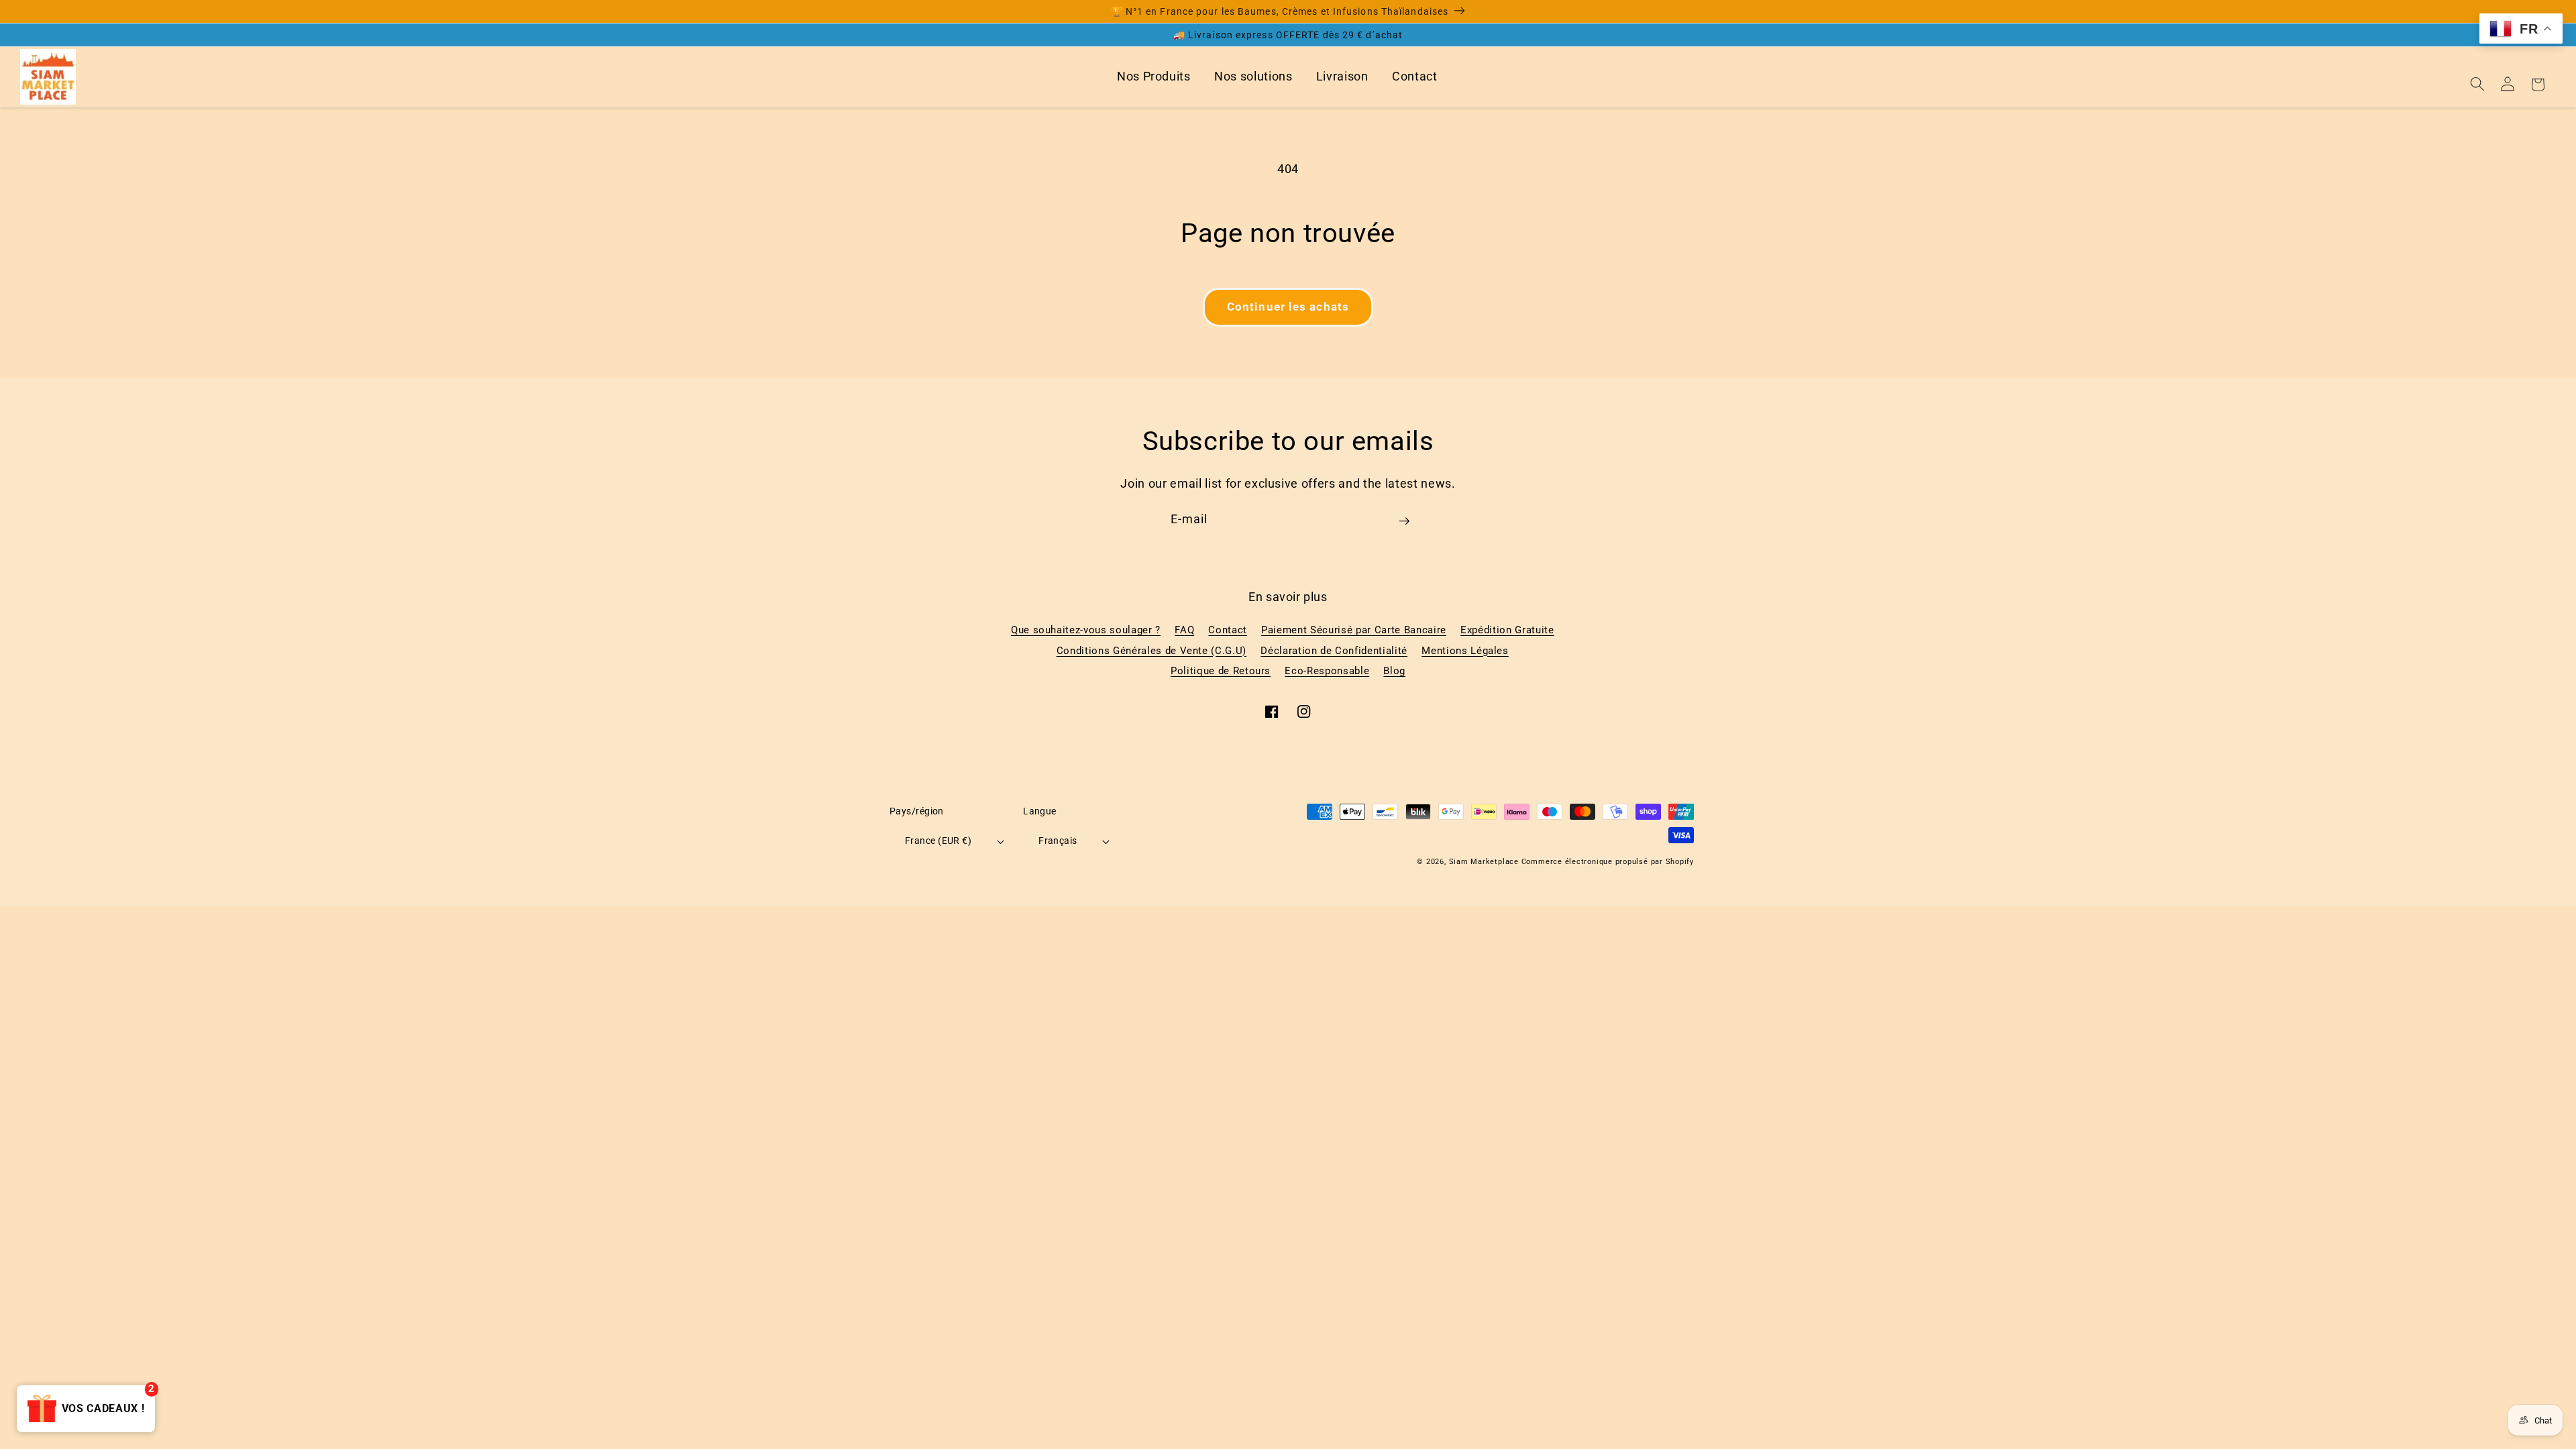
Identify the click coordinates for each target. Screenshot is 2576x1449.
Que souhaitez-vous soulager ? (1086, 630)
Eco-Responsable (1327, 671)
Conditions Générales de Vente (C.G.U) (1151, 651)
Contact (1415, 76)
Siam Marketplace (1485, 862)
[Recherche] (2477, 84)
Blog (1394, 671)
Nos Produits (1154, 76)
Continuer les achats (1288, 307)
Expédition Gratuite (1507, 630)
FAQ (1184, 630)
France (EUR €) (938, 841)
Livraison (1342, 76)
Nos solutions (1253, 76)
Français (1058, 841)
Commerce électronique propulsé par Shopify (1608, 862)
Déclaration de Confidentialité (1334, 651)
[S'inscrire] (1404, 526)
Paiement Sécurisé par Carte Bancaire (1354, 630)
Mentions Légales (1465, 651)
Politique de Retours (1221, 671)
